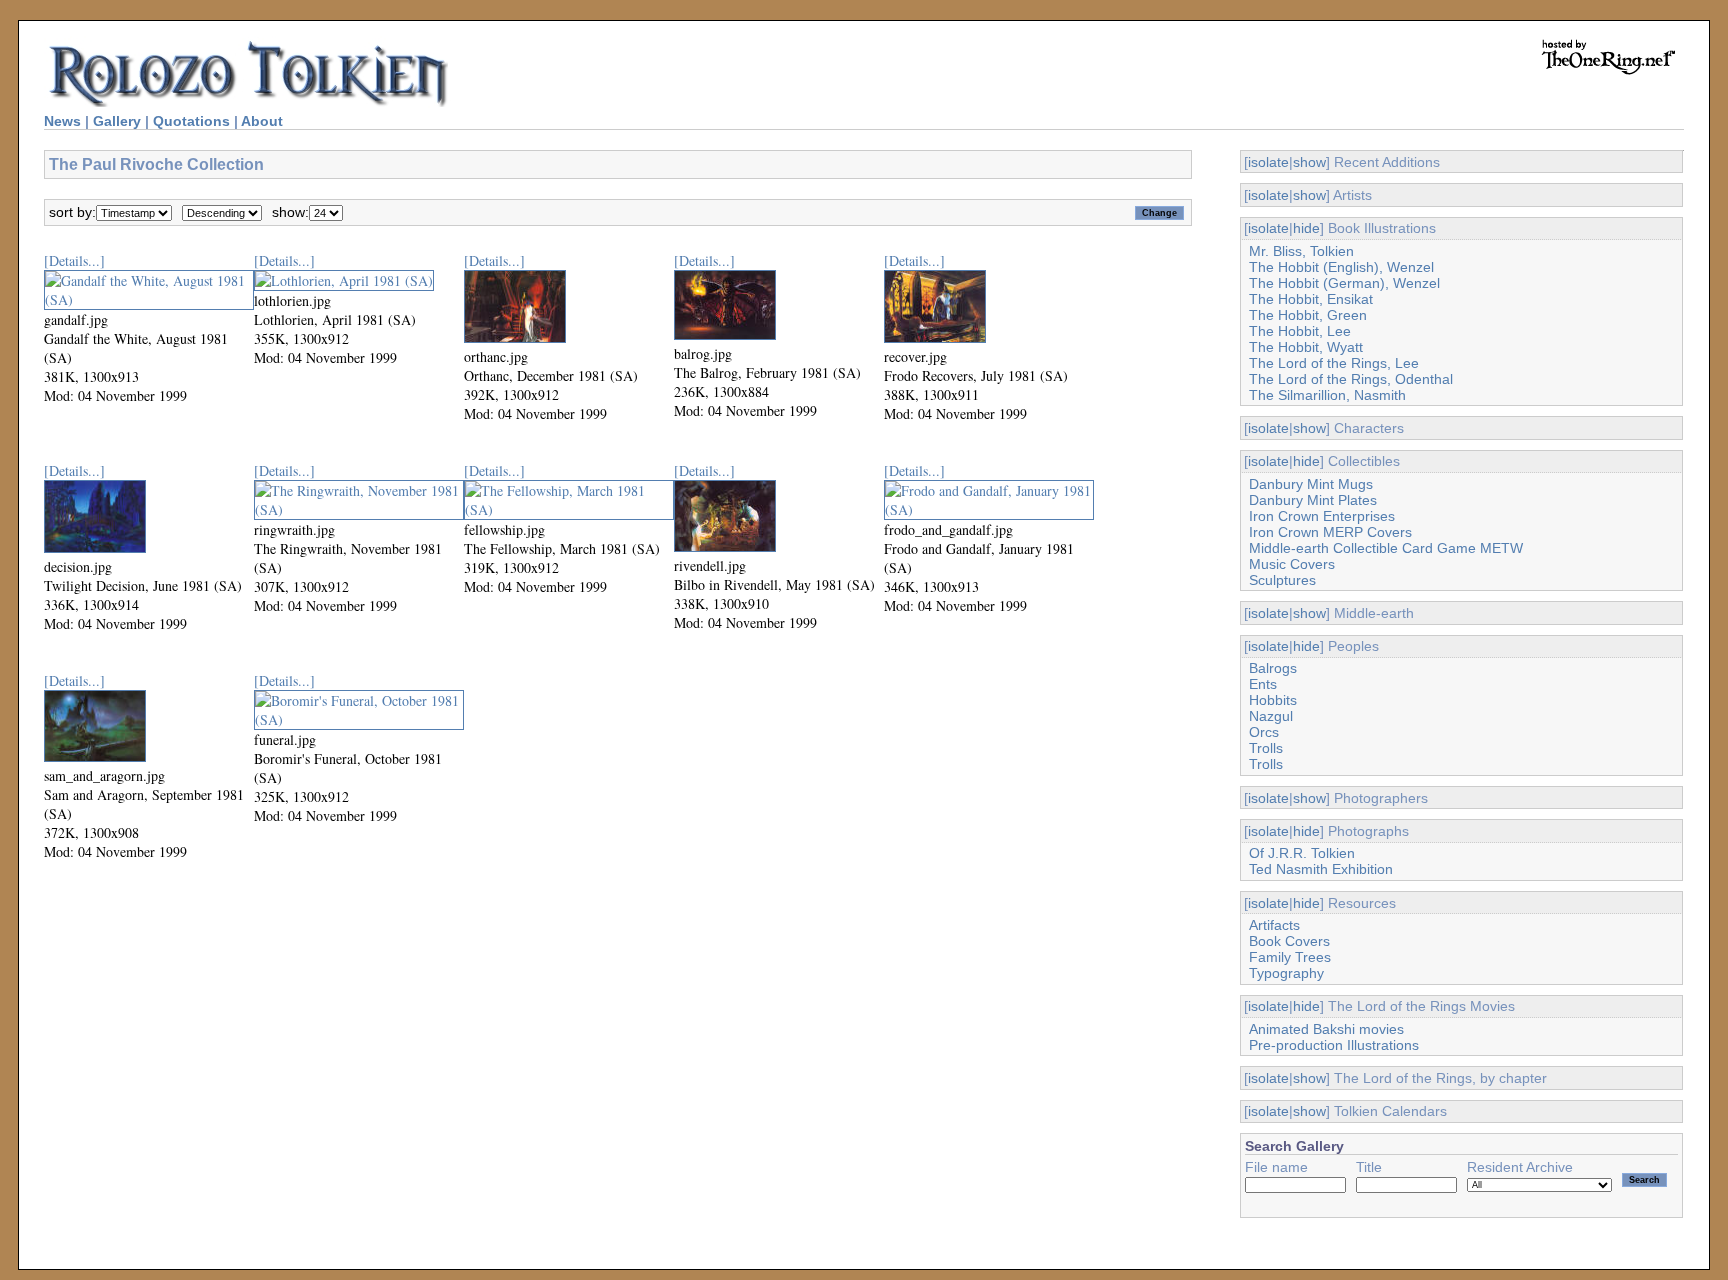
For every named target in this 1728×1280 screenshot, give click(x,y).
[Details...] (74, 260)
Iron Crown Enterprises (1322, 516)
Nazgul (1271, 716)
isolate (1268, 162)
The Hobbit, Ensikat (1311, 299)
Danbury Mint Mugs (1311, 484)
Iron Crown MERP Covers (1330, 532)
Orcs (1264, 732)
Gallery (117, 121)
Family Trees (1290, 957)
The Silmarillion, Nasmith (1327, 395)
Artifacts (1274, 925)
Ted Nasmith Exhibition (1321, 869)
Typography (1286, 973)
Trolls (1266, 748)
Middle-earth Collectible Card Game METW (1386, 548)
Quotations (191, 121)
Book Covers (1289, 941)
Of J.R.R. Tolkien (1302, 853)
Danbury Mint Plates (1313, 500)
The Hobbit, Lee (1300, 331)
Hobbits (1273, 700)
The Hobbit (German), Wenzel (1344, 283)
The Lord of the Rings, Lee (1334, 363)
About (262, 121)
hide (1306, 228)
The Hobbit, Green (1308, 315)
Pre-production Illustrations (1334, 1045)
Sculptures (1282, 580)
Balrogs (1273, 668)
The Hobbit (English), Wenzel (1341, 267)
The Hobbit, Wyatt (1306, 347)
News (62, 121)
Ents (1263, 684)
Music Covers (1292, 564)
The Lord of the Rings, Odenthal (1351, 379)
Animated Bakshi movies (1326, 1029)
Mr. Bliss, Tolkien (1301, 251)
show (1309, 162)
